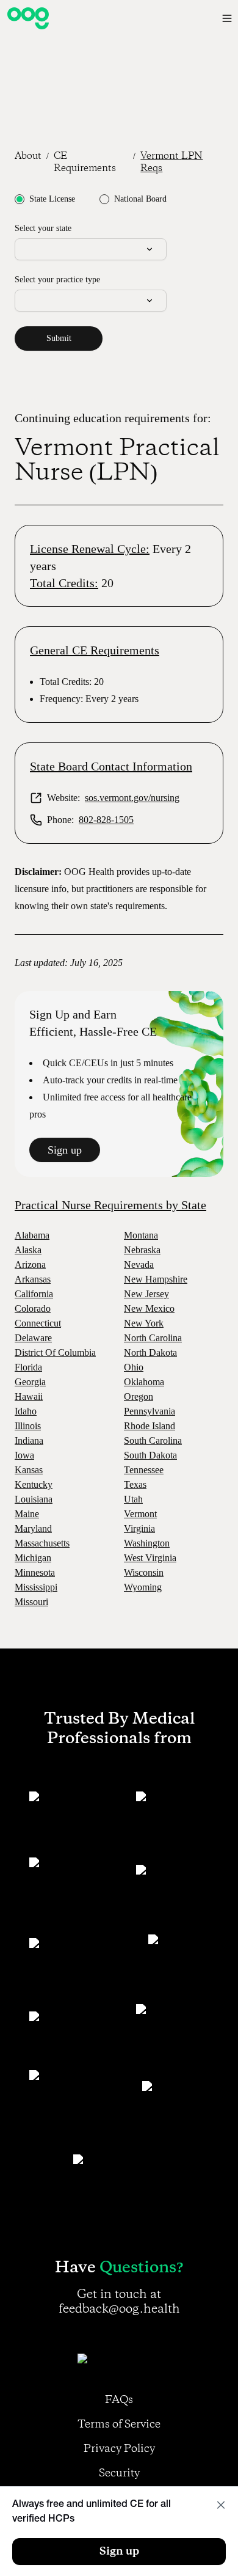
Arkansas (33, 1279)
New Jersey (146, 1294)
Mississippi (36, 1587)
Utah (133, 1499)
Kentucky (34, 1484)
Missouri (31, 1602)
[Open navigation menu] (227, 18)
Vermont (140, 1514)
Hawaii (29, 1396)
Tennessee (144, 1470)
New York (144, 1323)
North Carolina (153, 1338)
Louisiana (34, 1499)
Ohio (134, 1367)
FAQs (119, 2400)
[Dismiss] (221, 2505)
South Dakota (150, 1455)
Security (119, 2473)
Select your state (43, 228)
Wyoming (143, 1587)
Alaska (28, 1250)
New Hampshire (156, 1279)
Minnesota (35, 1572)
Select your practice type (57, 280)
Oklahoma (144, 1382)
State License (52, 199)
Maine (27, 1514)
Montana (141, 1235)
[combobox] (91, 249)
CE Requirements (85, 163)
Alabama (32, 1235)
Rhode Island (150, 1426)
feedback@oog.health (119, 2309)
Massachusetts (42, 1543)
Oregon (139, 1396)
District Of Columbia (55, 1352)
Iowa (24, 1455)
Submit (59, 338)
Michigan (33, 1558)
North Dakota (150, 1352)
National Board (140, 199)
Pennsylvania (150, 1411)
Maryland (33, 1528)
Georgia (30, 1382)
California (34, 1294)
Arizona (30, 1264)
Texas (135, 1484)
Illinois (28, 1426)
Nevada (139, 1264)
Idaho (26, 1411)
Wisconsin (144, 1572)
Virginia (139, 1528)
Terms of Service (119, 2424)
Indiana (29, 1440)
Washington (147, 1543)
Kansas (29, 1470)
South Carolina (153, 1440)
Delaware (33, 1338)
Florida (28, 1367)
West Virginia (150, 1558)
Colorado (33, 1308)
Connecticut (38, 1323)
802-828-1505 (106, 820)
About (28, 156)
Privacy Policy (119, 2449)
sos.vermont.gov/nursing (132, 798)
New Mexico (149, 1308)
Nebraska (142, 1250)
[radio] (20, 199)
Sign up (65, 1150)
